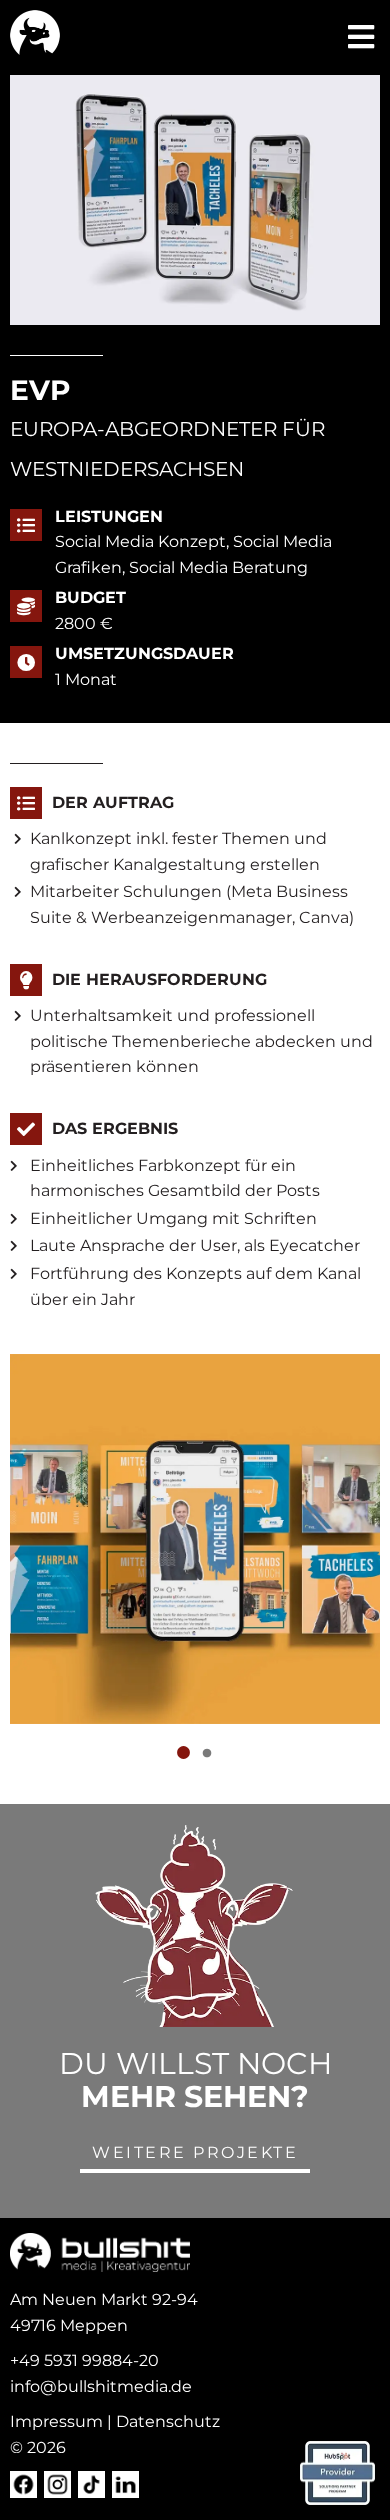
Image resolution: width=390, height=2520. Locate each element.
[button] (361, 37)
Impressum (56, 2421)
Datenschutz (168, 2421)
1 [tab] (183, 1754)
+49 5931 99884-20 (84, 2360)
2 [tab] (207, 1754)
